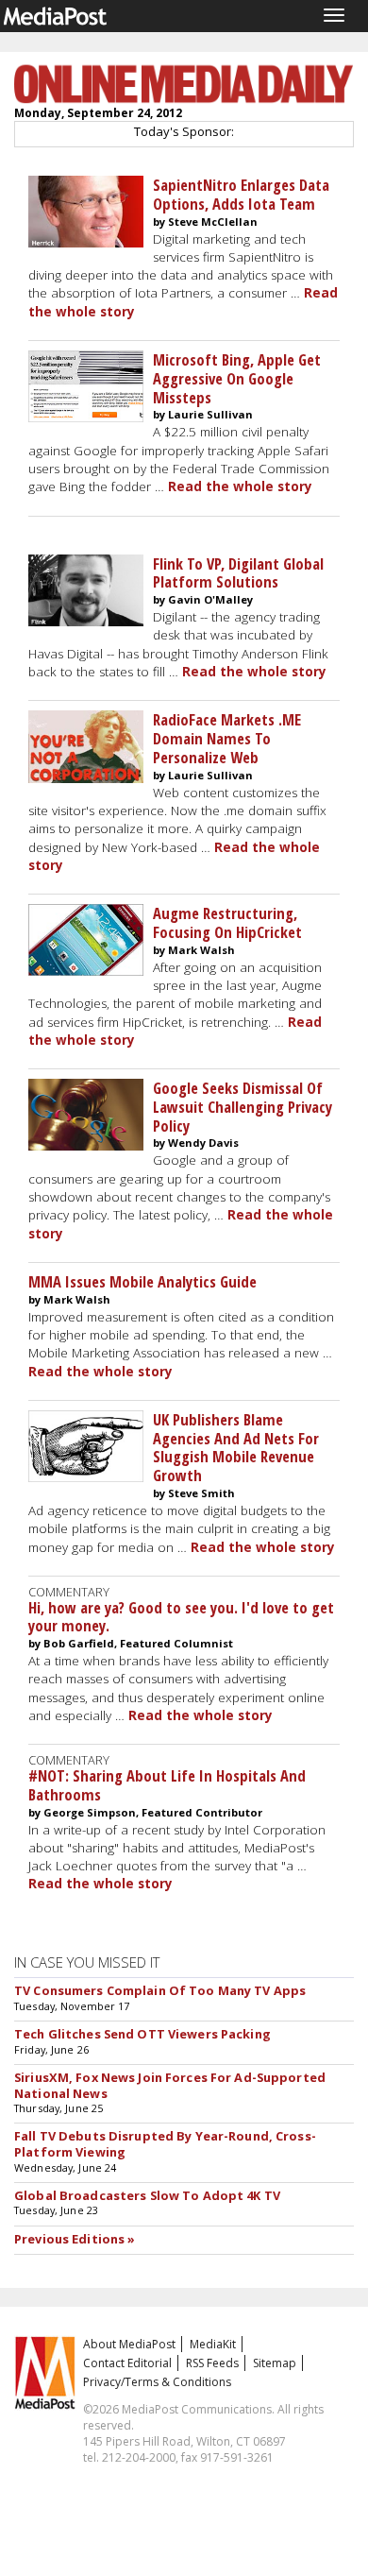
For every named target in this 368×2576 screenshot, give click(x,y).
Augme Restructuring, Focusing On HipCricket (227, 922)
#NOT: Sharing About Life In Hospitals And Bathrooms (167, 1785)
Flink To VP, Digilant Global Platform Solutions (238, 573)
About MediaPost (129, 2344)
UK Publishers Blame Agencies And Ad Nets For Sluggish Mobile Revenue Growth (236, 1447)
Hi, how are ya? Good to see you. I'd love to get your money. (181, 1617)
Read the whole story (240, 486)
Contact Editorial (127, 2363)
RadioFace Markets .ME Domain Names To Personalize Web (227, 738)
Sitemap (275, 2363)
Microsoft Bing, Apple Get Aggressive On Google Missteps (237, 378)
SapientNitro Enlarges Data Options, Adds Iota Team (241, 194)
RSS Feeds (212, 2363)
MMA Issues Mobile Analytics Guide (142, 1281)
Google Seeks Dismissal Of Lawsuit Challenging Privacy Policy (243, 1107)
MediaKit (213, 2344)
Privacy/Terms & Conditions (157, 2382)
